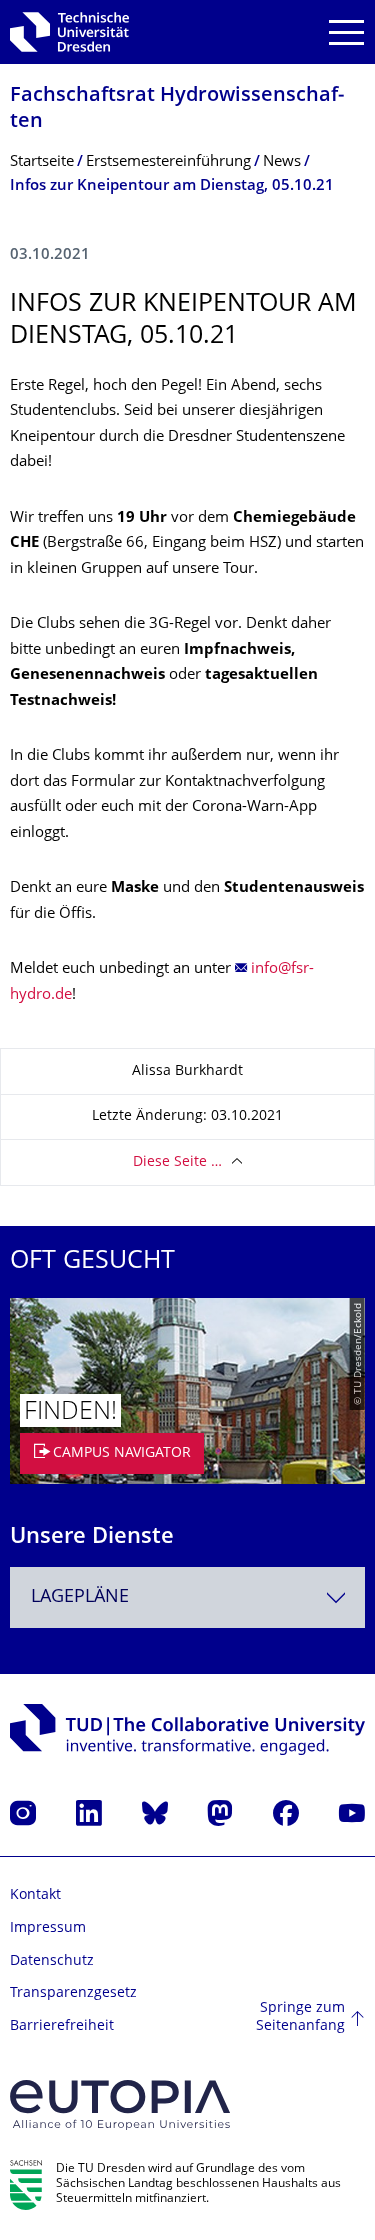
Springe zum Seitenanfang (300, 2017)
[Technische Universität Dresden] (69, 32)
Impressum (48, 1928)
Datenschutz (52, 1961)
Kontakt (35, 1895)
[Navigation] (346, 32)
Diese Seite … (177, 1162)
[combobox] (187, 1597)
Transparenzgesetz (73, 1993)
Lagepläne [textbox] (80, 1597)
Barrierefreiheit (62, 2026)
